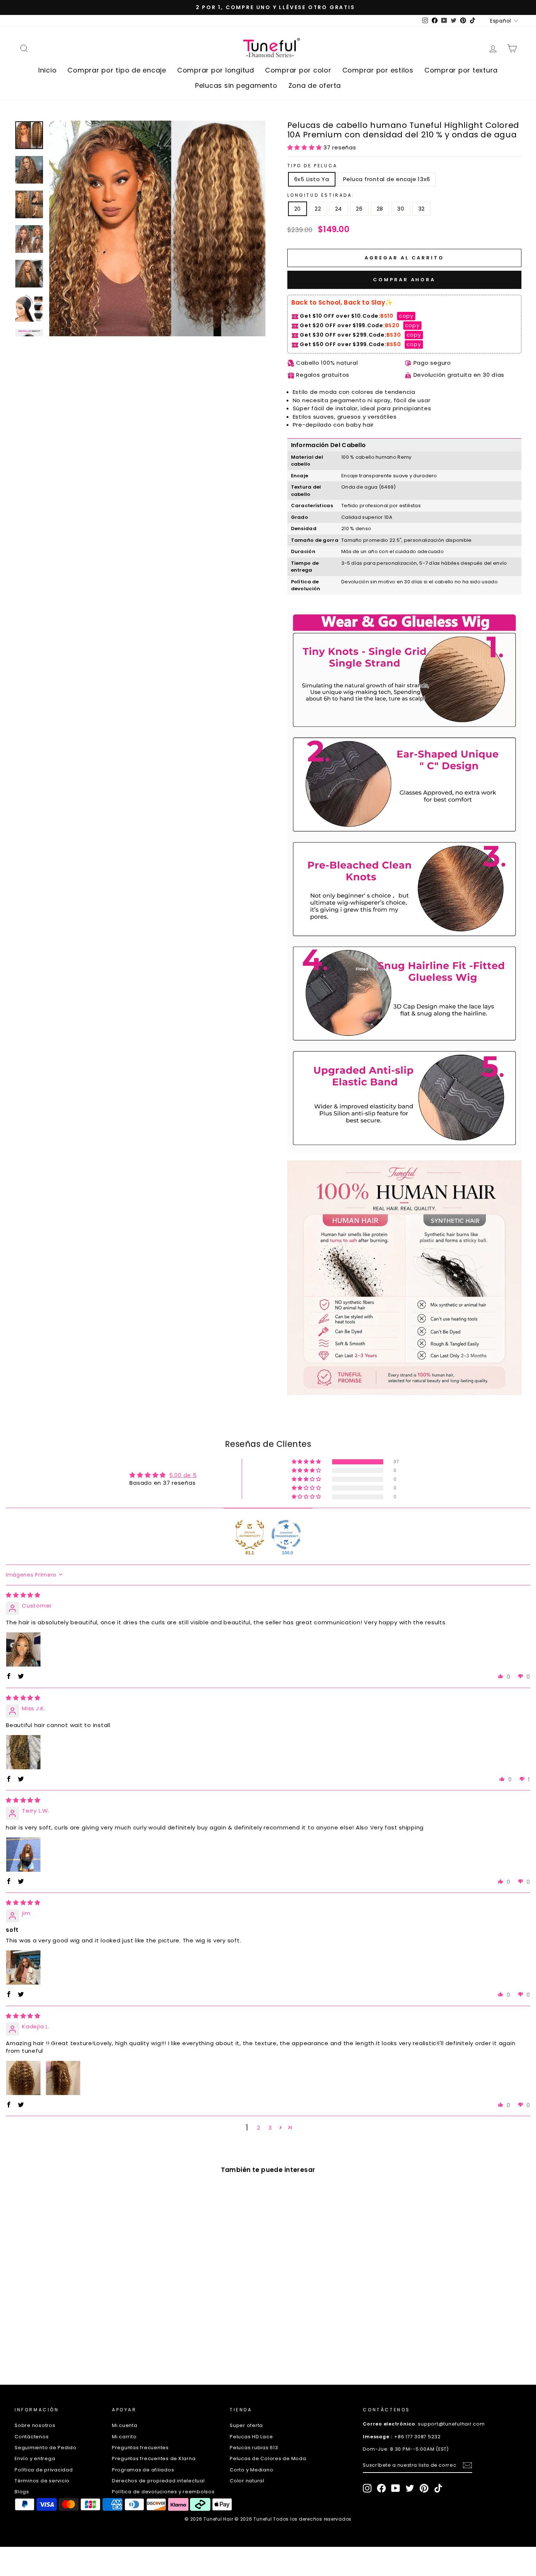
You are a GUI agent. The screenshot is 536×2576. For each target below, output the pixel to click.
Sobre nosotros (35, 2425)
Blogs (22, 2492)
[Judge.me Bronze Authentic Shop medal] (250, 1535)
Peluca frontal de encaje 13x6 (387, 179)
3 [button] (270, 2128)
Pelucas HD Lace (251, 2437)
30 (401, 209)
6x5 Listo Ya (312, 179)
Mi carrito (124, 2437)
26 (359, 209)
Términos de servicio (42, 2481)
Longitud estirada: (321, 195)
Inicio (48, 70)
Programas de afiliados (143, 2470)
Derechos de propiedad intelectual (158, 2481)
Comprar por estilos (378, 70)
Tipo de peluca (312, 166)
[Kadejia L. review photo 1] (23, 2078)
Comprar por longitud (216, 70)
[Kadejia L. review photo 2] (63, 2078)
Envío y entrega (35, 2458)
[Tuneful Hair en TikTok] (438, 2488)
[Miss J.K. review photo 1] (23, 1752)
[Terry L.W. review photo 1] (23, 1855)
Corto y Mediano (251, 2470)
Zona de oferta (315, 85)
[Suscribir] (467, 2465)
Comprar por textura (461, 70)
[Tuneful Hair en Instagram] (367, 2488)
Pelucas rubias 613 (254, 2448)
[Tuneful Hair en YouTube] (396, 2488)
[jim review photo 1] (23, 1968)
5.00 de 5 (183, 1475)
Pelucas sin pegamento (236, 85)
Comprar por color (298, 70)
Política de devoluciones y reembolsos (163, 2492)
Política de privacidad (44, 2470)
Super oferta (246, 2425)
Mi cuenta (125, 2425)
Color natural (247, 2481)
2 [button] (259, 2128)
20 (298, 209)
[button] (306, 147)
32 (422, 209)
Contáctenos (32, 2437)
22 (318, 209)
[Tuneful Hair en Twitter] (410, 2488)
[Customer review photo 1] (23, 1649)
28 (380, 209)
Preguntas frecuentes (140, 2448)
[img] (23, 1595)
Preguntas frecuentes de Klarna (154, 2458)
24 (339, 209)
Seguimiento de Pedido (46, 2448)
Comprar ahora (404, 280)
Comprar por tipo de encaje (117, 70)
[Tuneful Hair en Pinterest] (424, 2488)
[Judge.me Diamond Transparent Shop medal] (286, 1535)
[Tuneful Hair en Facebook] (381, 2488)
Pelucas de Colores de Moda (268, 2458)
